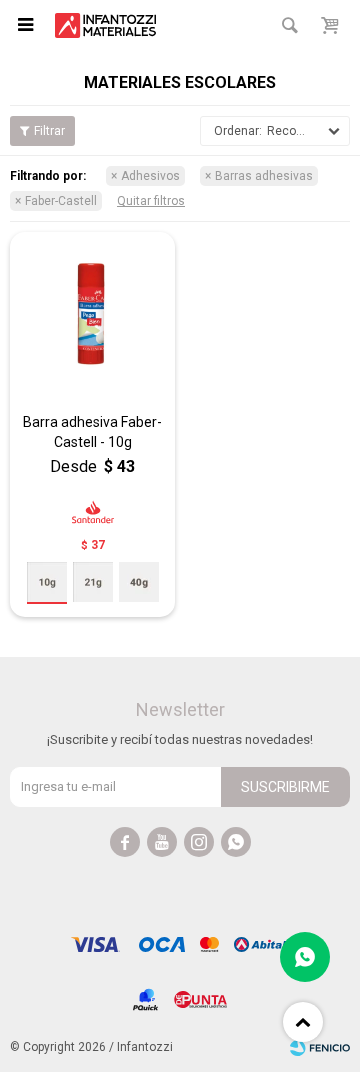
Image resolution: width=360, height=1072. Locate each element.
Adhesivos (150, 176)
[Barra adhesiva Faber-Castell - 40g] (139, 582)
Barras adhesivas (264, 176)
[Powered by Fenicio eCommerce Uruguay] (320, 1047)
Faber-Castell (61, 201)
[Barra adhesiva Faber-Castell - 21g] (93, 582)
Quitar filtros (151, 201)
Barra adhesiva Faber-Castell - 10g (92, 432)
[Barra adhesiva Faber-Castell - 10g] (92, 314)
